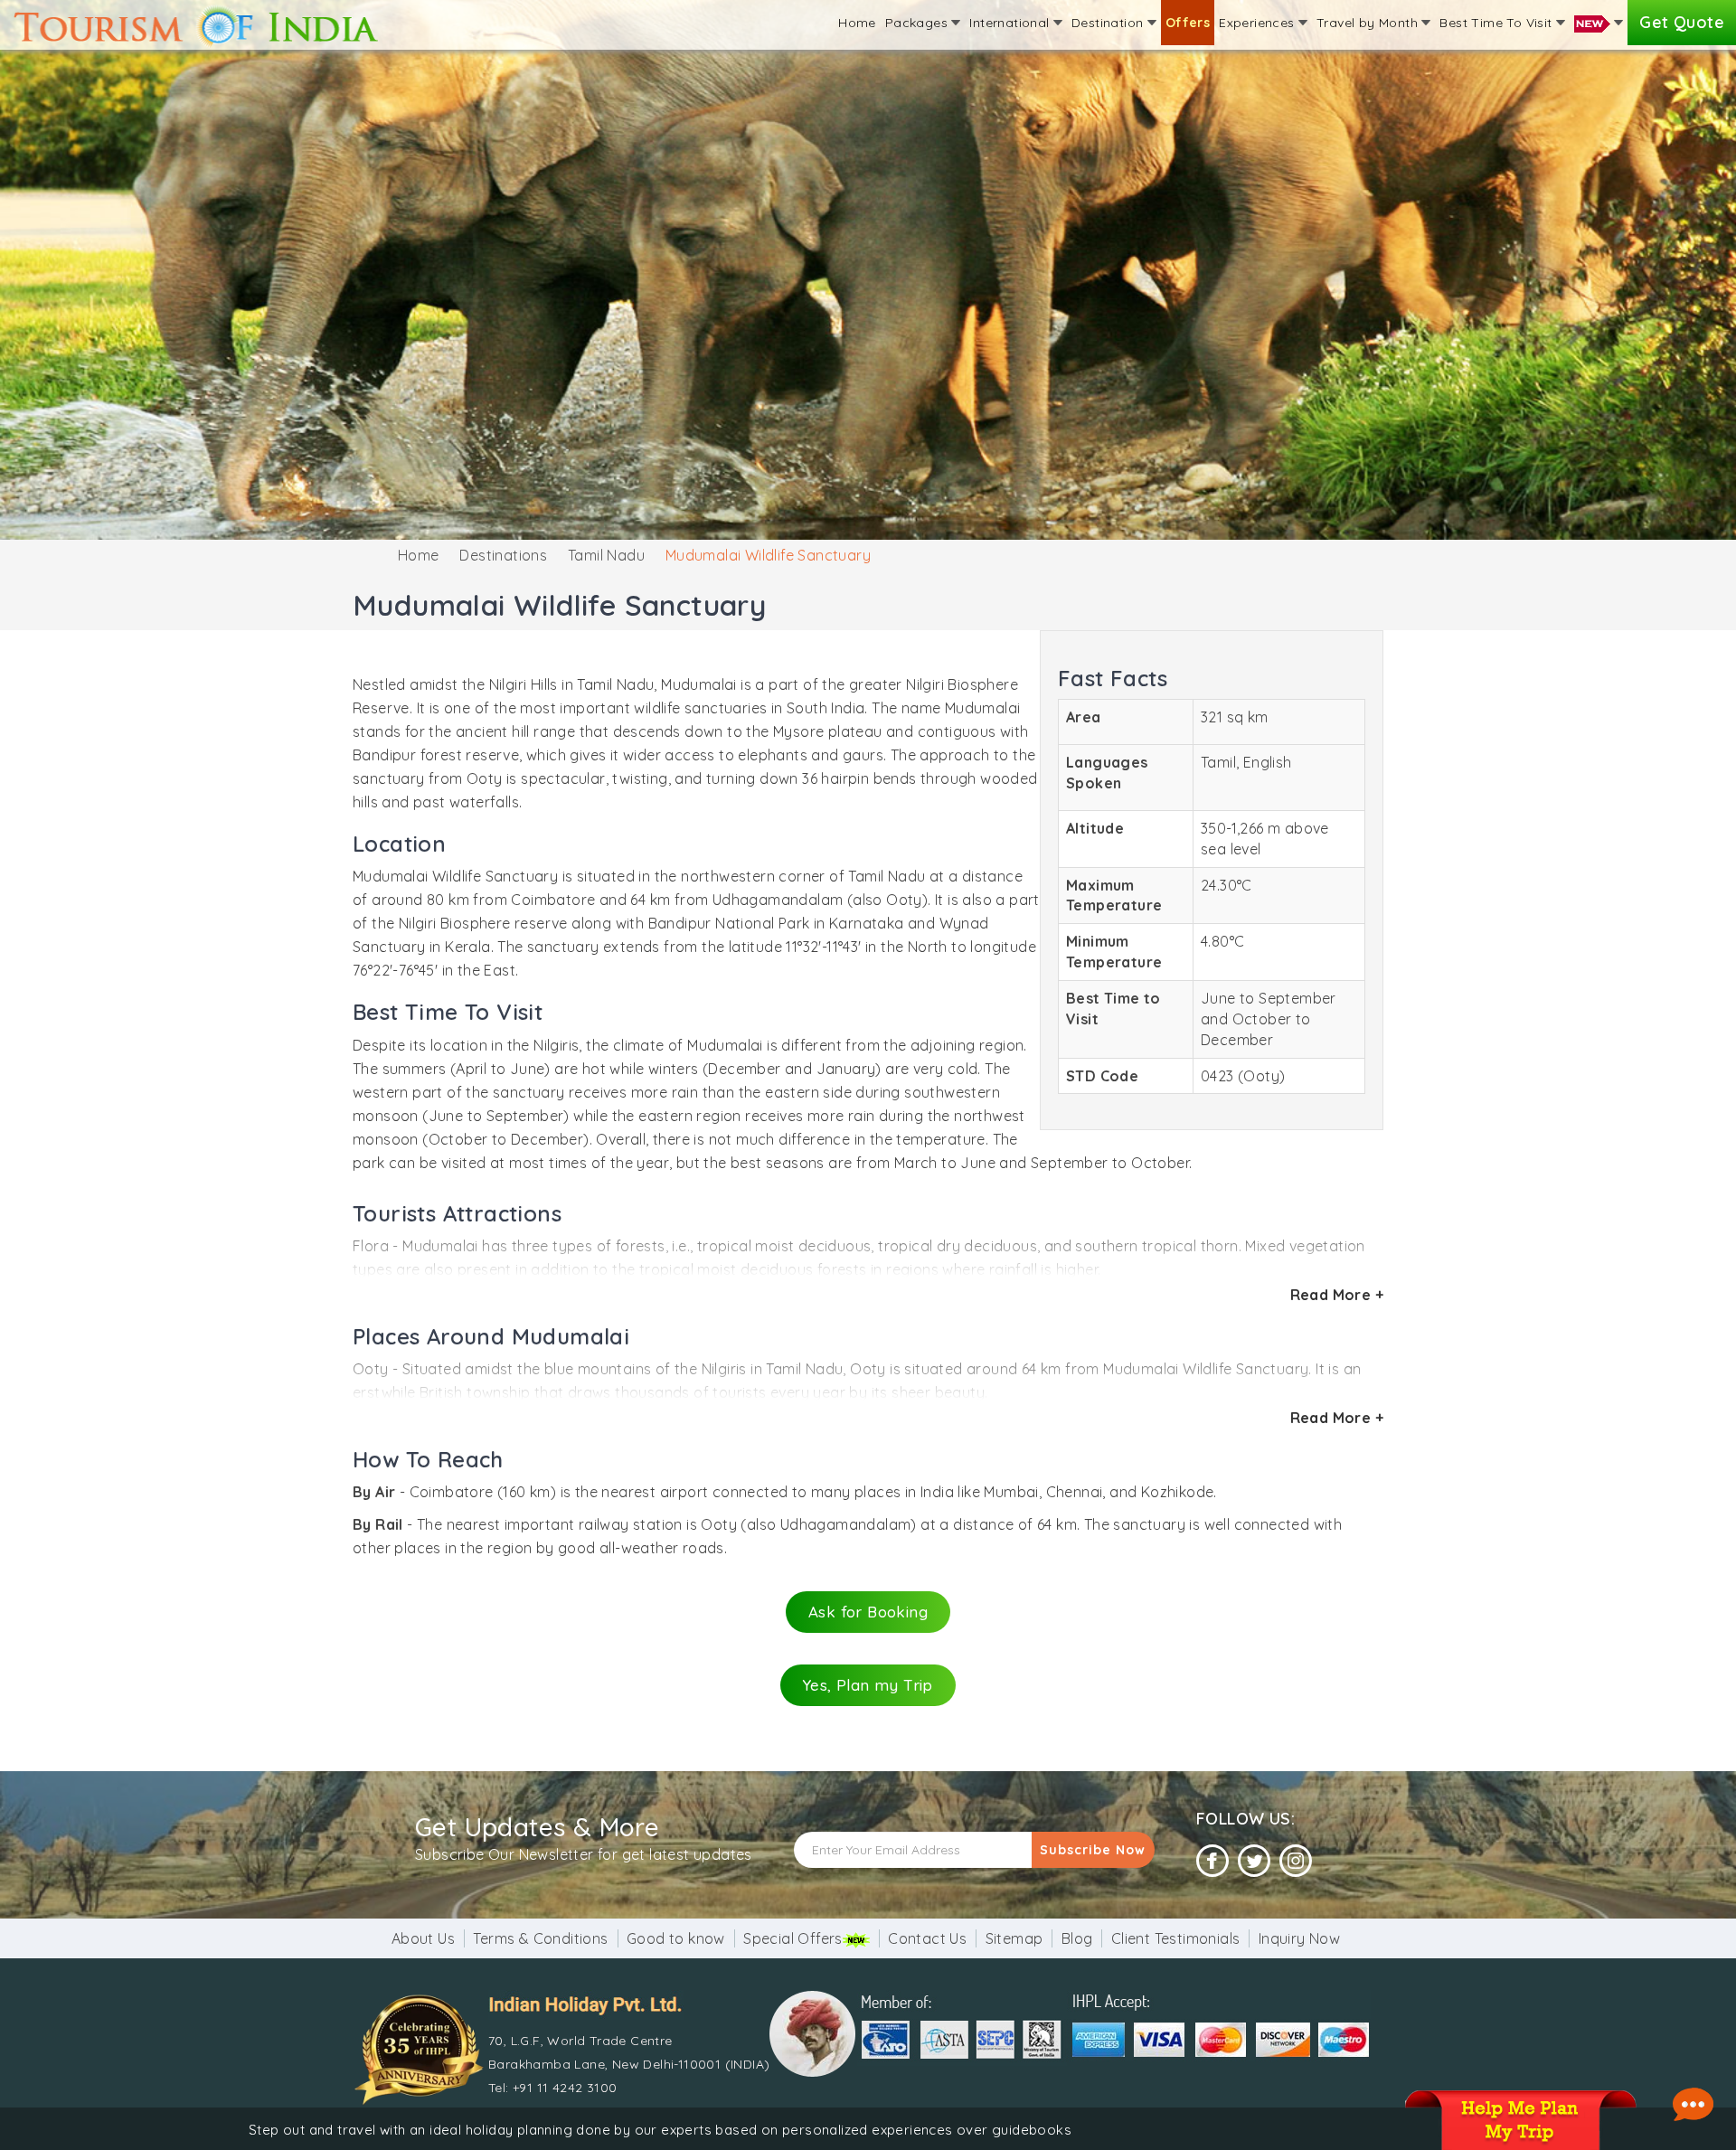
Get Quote (1682, 22)
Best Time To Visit (1498, 23)
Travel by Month (1369, 23)
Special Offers (793, 1938)
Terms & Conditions (540, 1938)
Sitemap (1014, 1938)
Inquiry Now (1299, 1938)
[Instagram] (1296, 1861)
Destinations (503, 555)
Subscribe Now (1093, 1850)
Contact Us (927, 1938)
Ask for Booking (868, 1612)
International (1011, 23)
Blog (1077, 1938)
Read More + (1337, 1295)
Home (857, 23)
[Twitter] (1254, 1861)
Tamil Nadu (606, 555)
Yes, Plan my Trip (868, 1685)
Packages (919, 23)
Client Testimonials (1176, 1938)
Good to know (676, 1938)
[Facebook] (1212, 1861)
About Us (423, 1938)
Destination (1109, 23)
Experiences (1259, 23)
